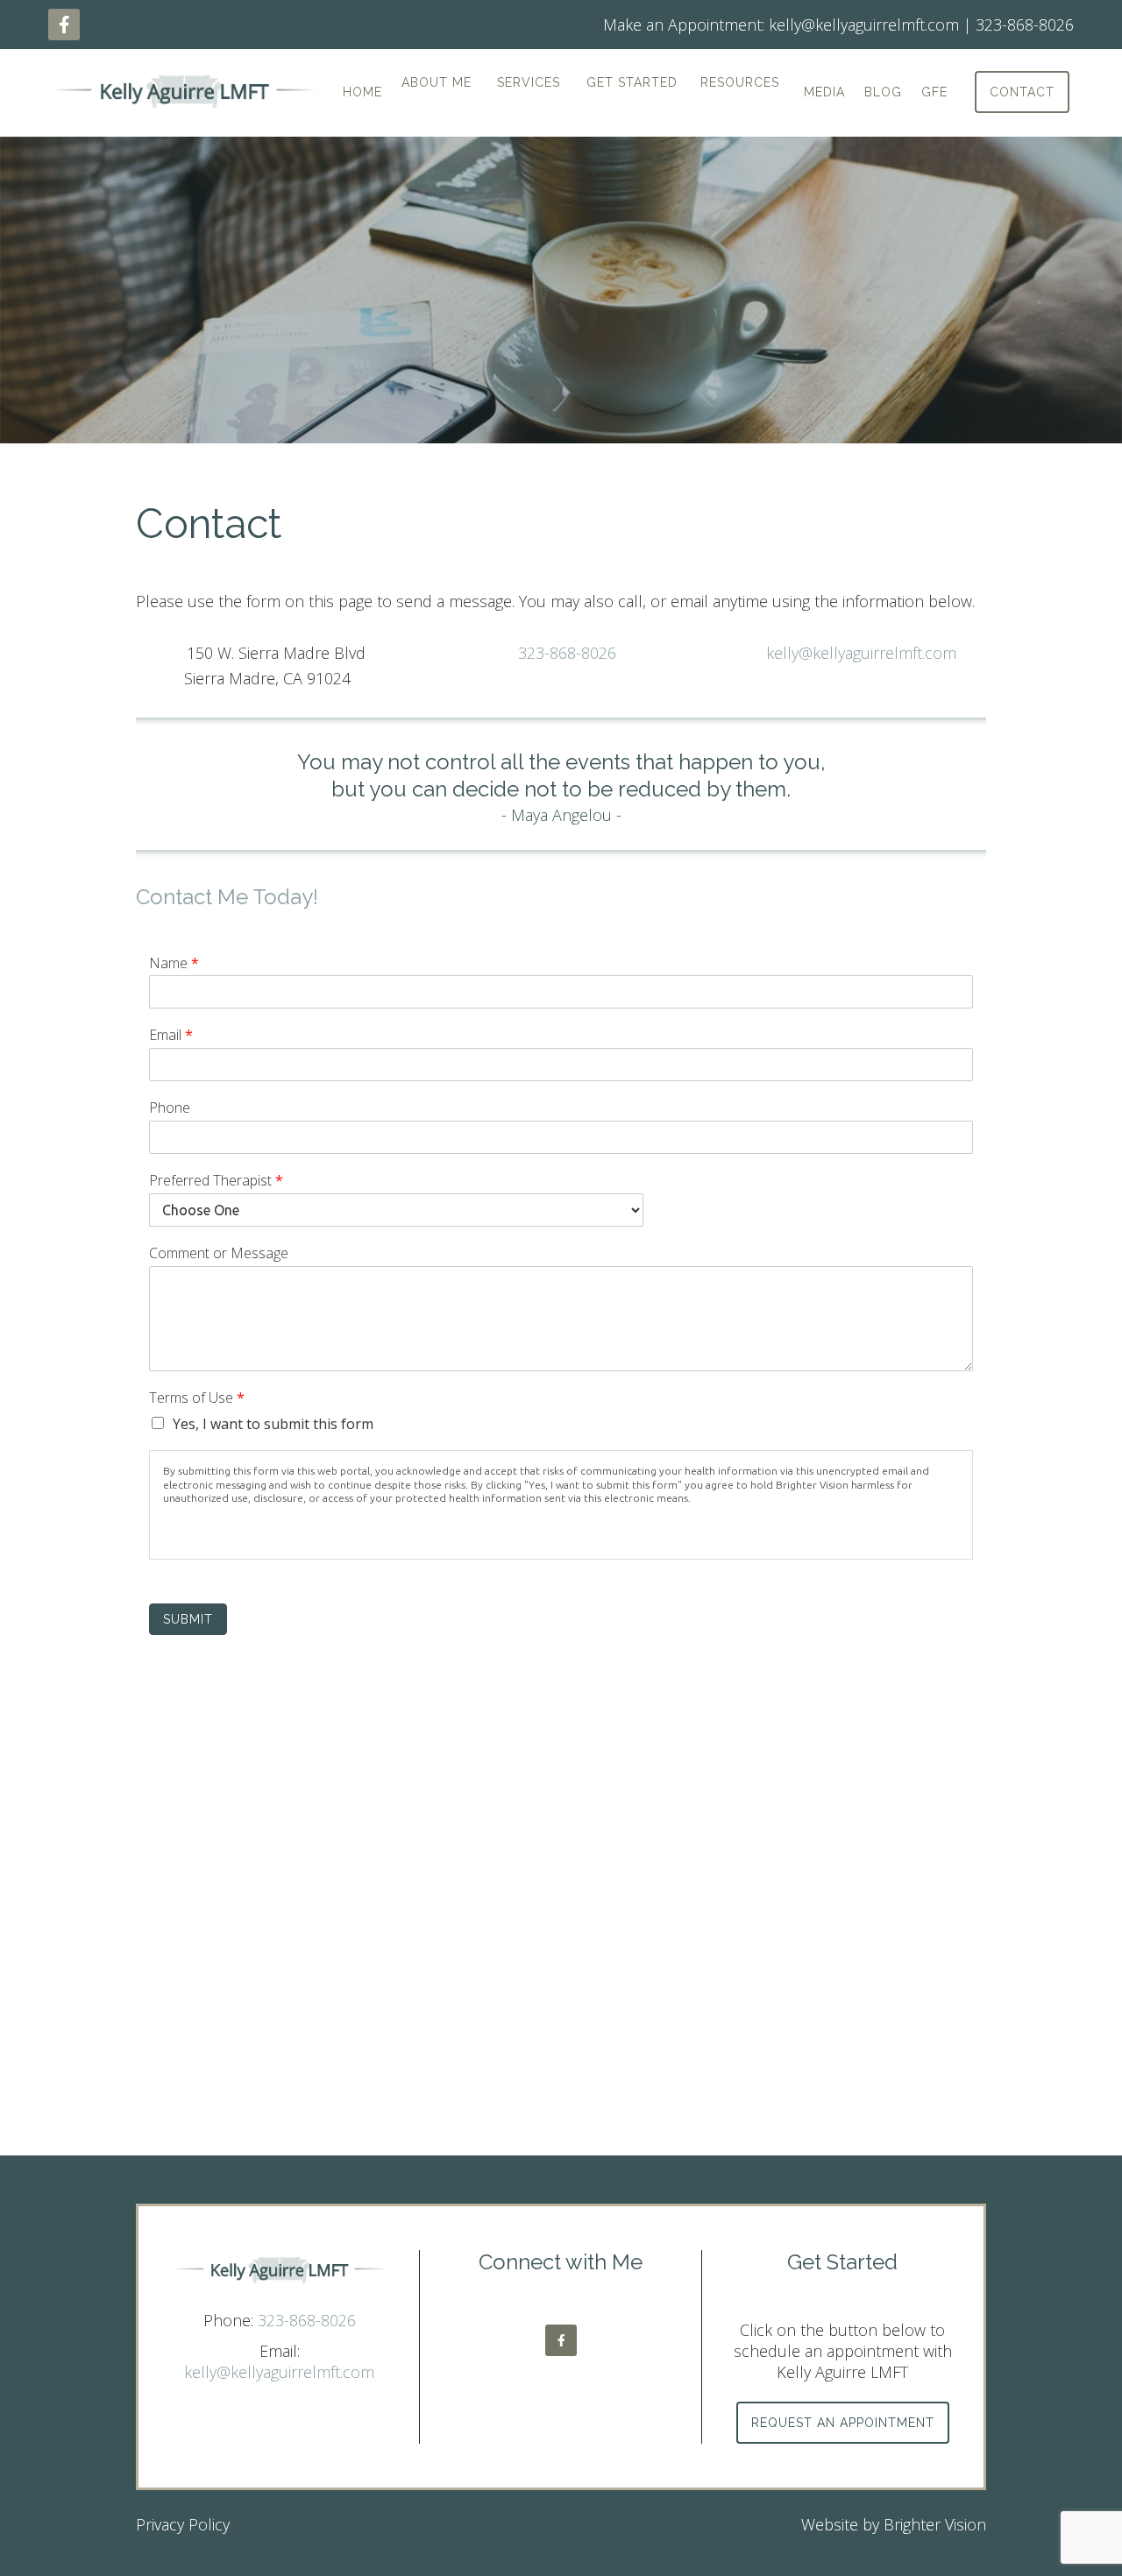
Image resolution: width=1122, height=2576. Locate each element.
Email (171, 1035)
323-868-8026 (567, 653)
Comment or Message (219, 1253)
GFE (934, 92)
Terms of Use (197, 1398)
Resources (740, 82)
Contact (1022, 92)
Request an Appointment (843, 2423)
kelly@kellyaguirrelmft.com (861, 653)
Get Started (632, 82)
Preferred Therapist (216, 1181)
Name (174, 963)
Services (529, 82)
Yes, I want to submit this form (273, 1424)
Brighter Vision (935, 2524)
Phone (170, 1108)
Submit (188, 1619)
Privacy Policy (183, 2524)
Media (824, 92)
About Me (437, 82)
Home (362, 92)
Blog (883, 92)
